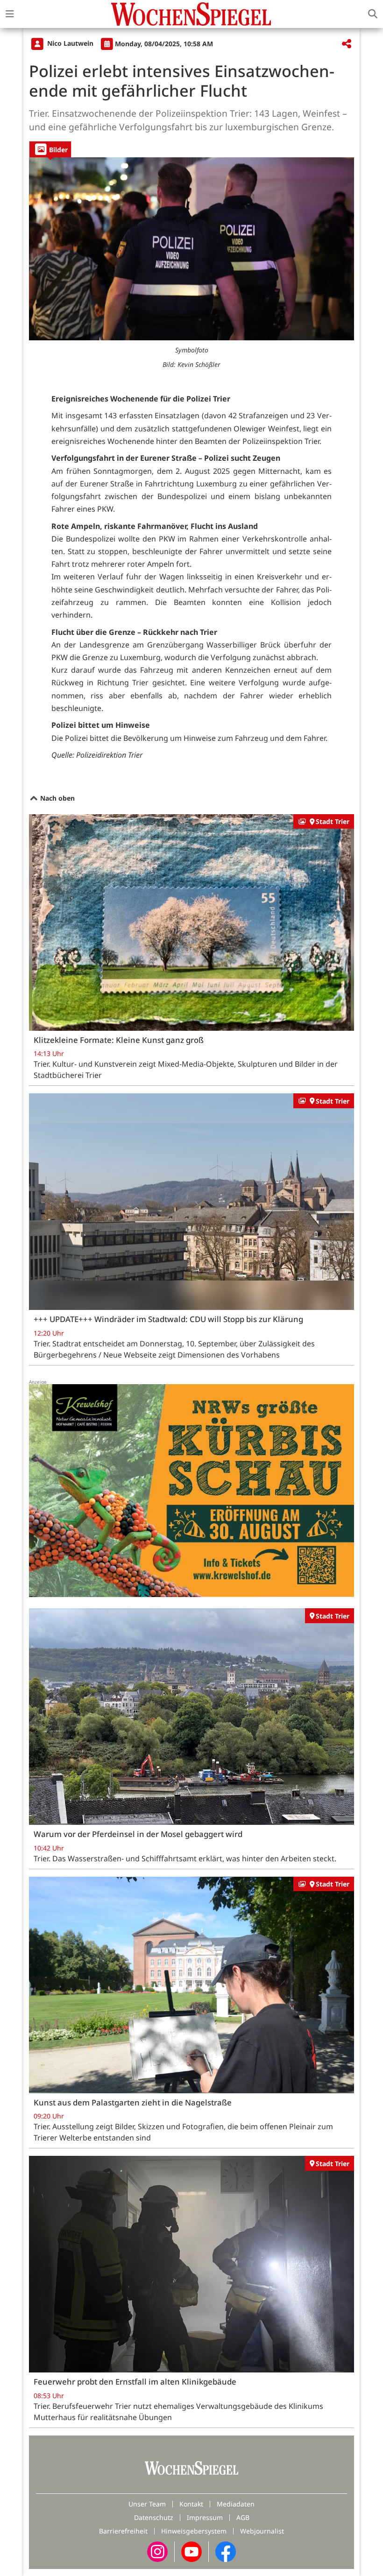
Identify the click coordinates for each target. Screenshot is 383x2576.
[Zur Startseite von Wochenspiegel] (191, 14)
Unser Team (147, 2504)
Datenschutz (154, 2517)
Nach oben (57, 798)
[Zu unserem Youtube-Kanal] (191, 2551)
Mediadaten (236, 2504)
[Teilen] (347, 44)
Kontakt (191, 2504)
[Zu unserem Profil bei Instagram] (157, 2551)
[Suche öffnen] (373, 14)
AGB (243, 2517)
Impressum (205, 2517)
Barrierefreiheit (123, 2531)
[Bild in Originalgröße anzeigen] (191, 249)
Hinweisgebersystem (194, 2531)
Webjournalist (262, 2531)
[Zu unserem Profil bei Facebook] (226, 2551)
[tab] (50, 149)
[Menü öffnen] (10, 14)
